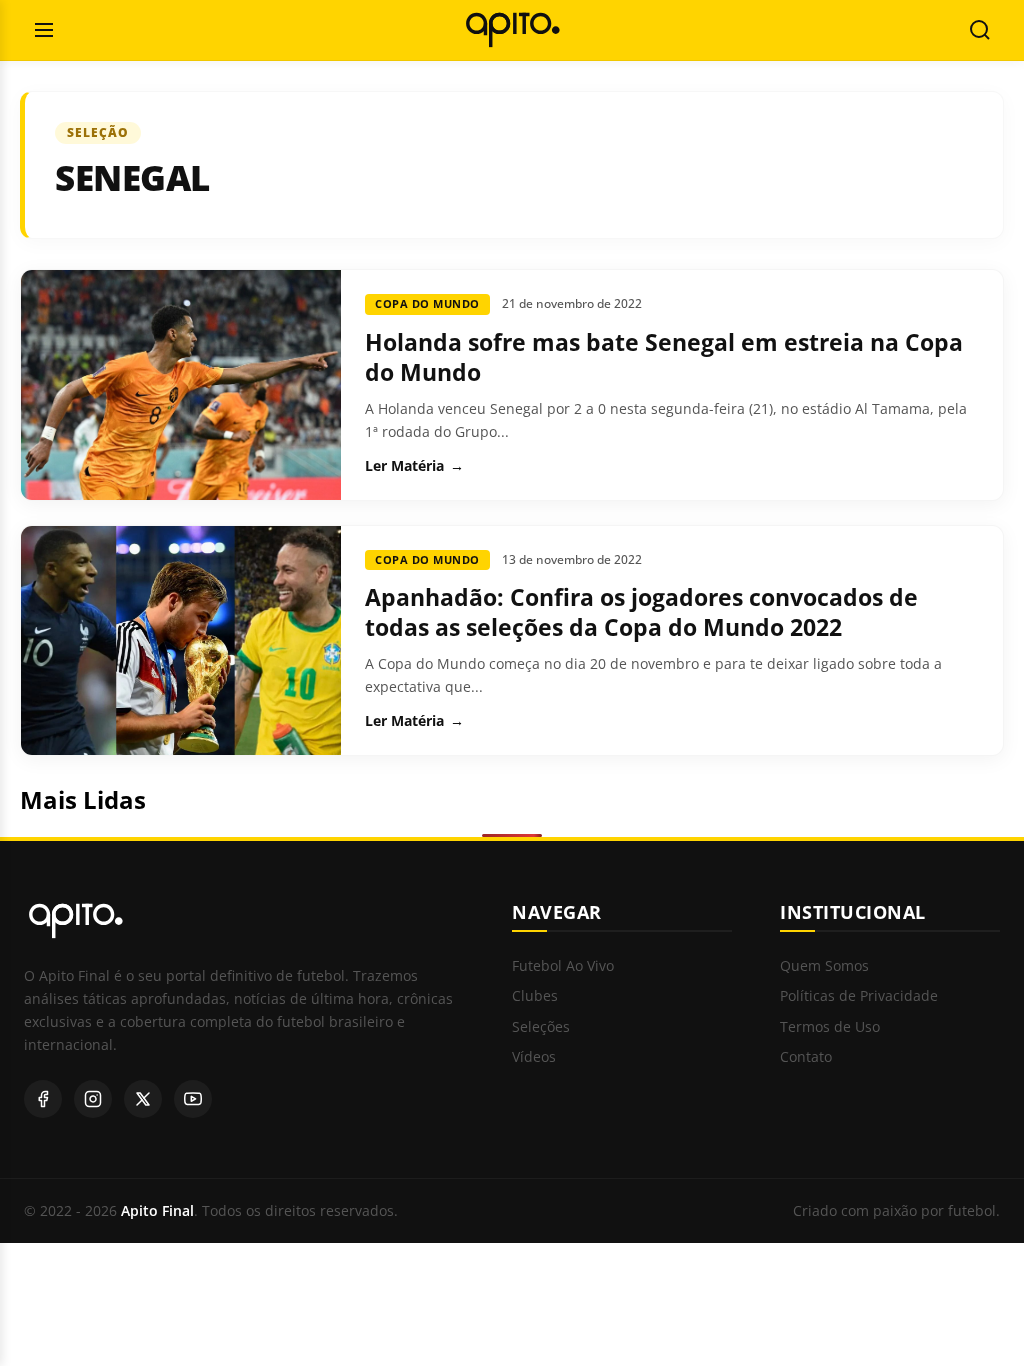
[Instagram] (93, 1099)
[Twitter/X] (143, 1099)
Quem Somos (824, 966)
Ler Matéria (414, 466)
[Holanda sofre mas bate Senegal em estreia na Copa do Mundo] (181, 385)
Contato (806, 1057)
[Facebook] (43, 1099)
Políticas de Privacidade (859, 996)
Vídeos (534, 1057)
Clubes (535, 996)
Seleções (541, 1027)
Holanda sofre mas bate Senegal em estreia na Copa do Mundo (664, 357)
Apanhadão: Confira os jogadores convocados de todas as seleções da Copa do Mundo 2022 (641, 612)
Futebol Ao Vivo (563, 966)
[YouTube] (193, 1099)
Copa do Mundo (427, 303)
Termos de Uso (830, 1027)
